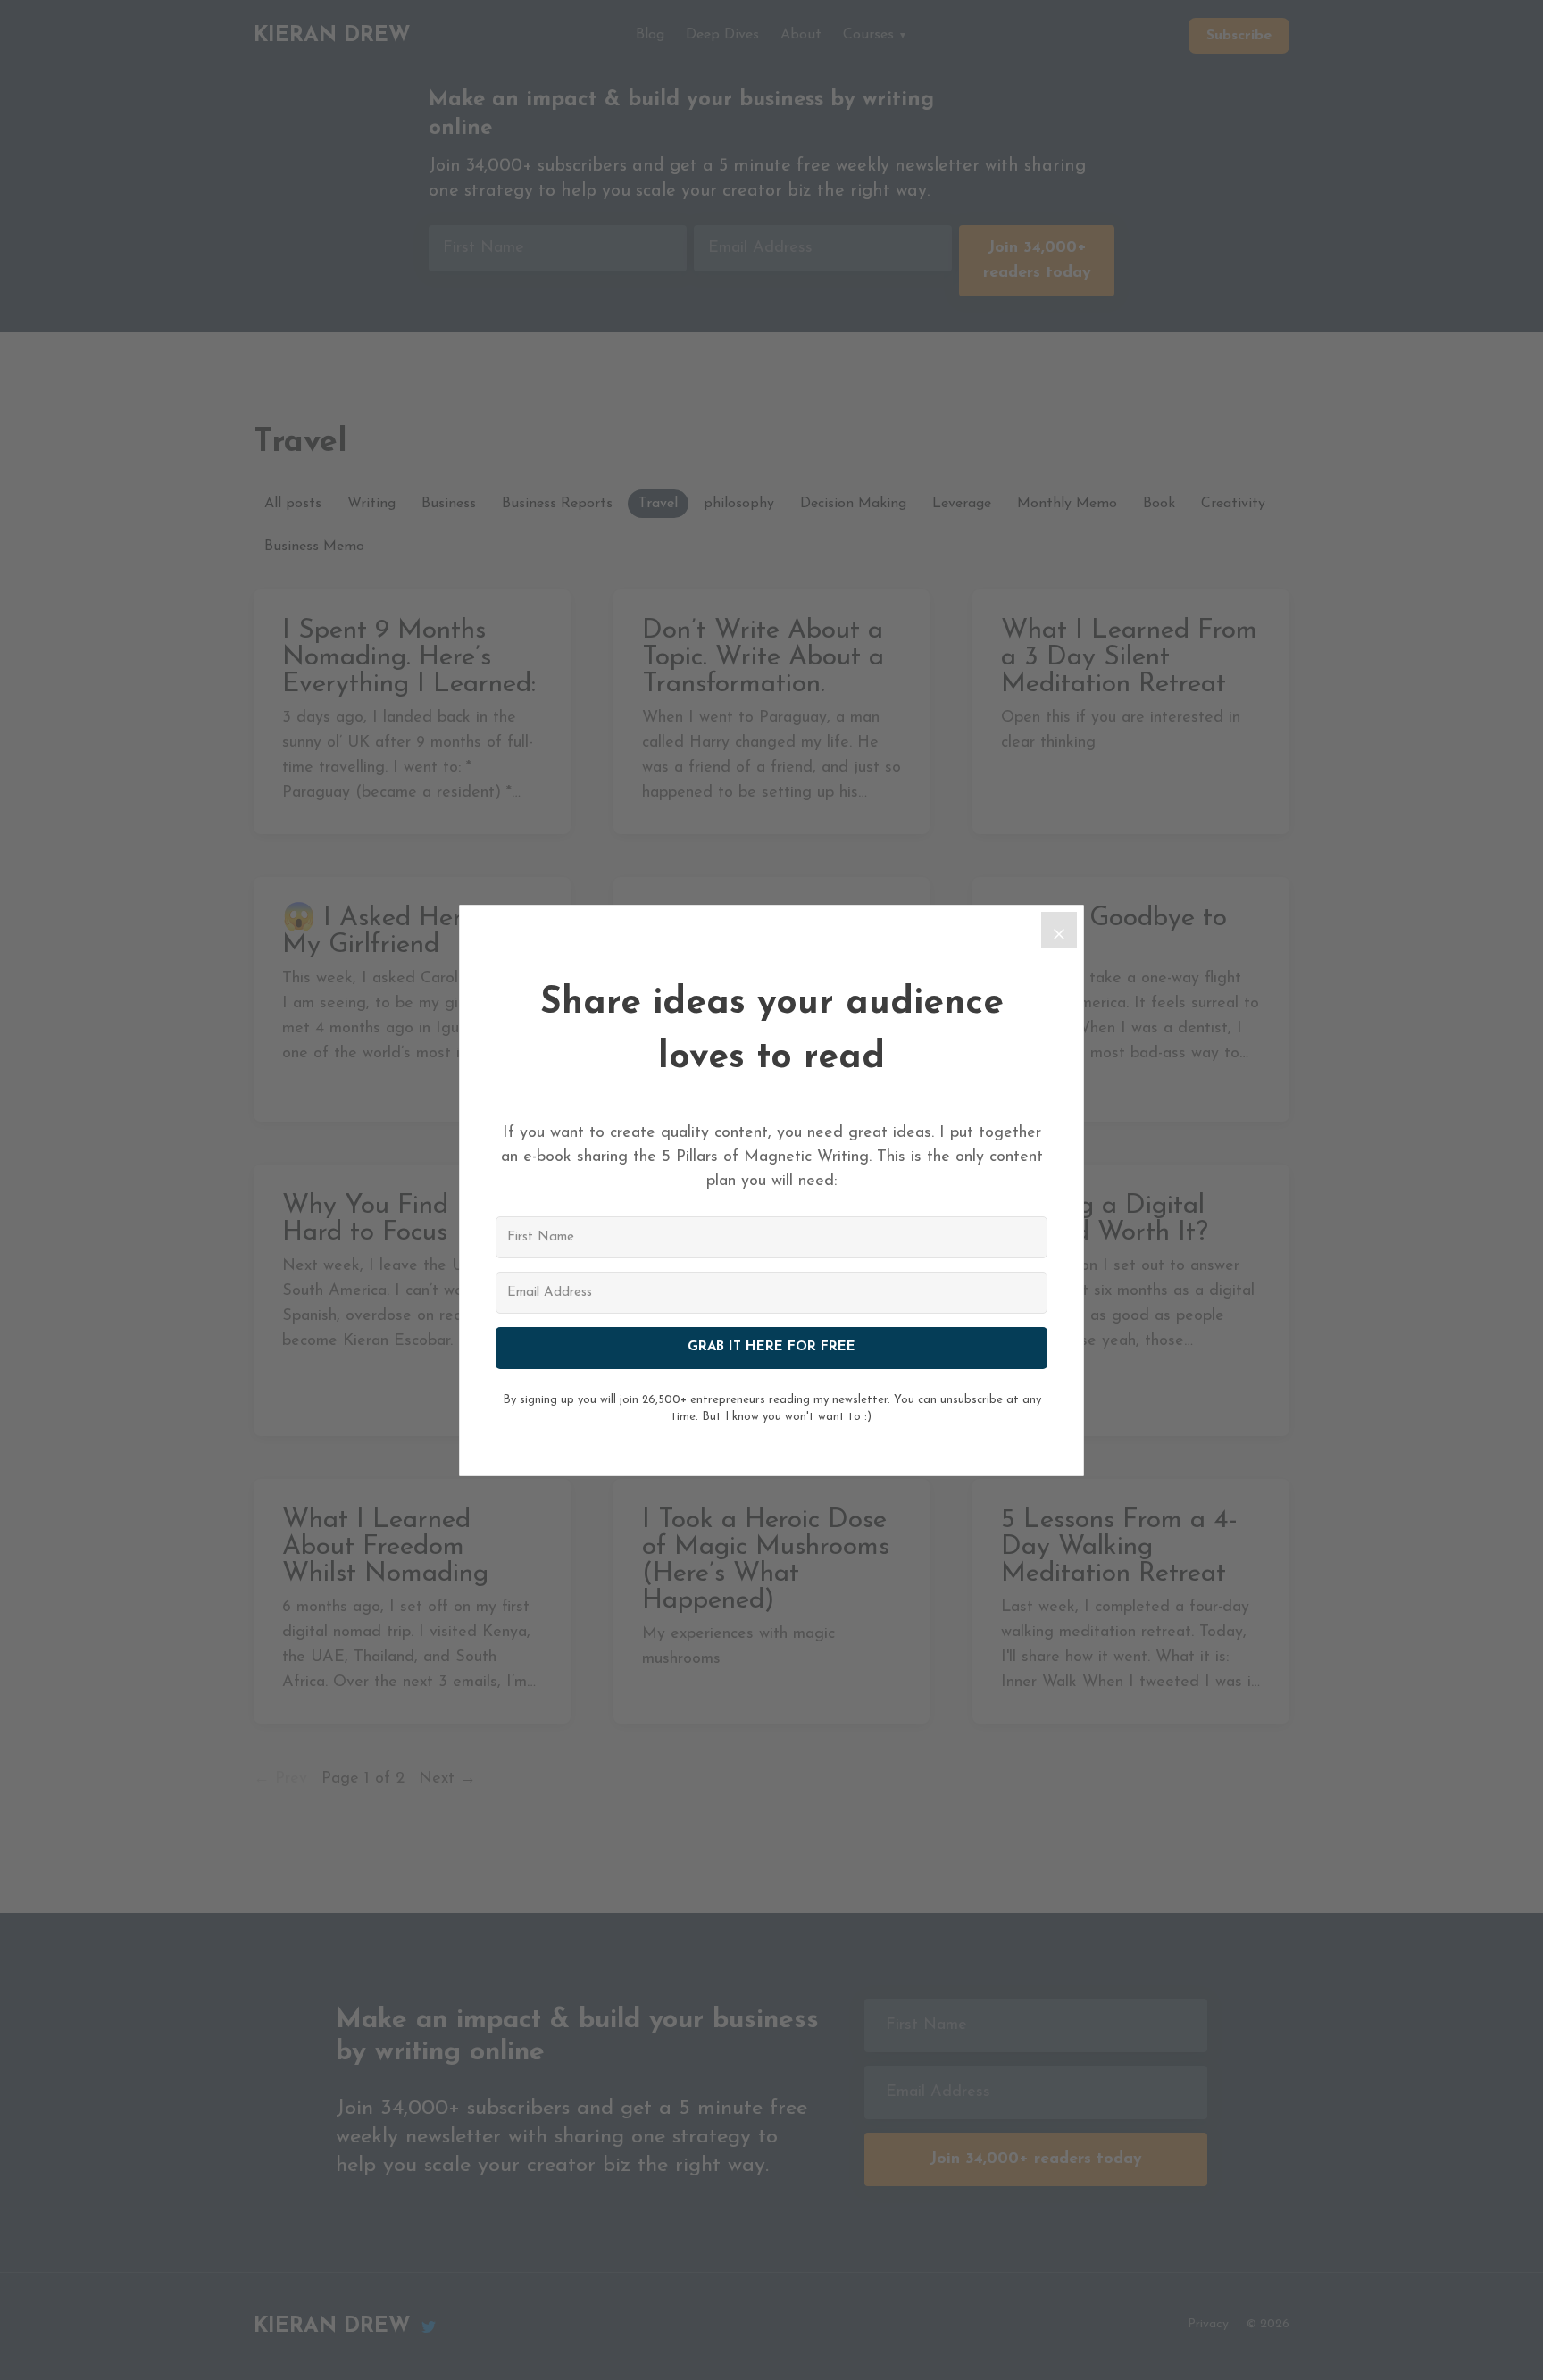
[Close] (1059, 930)
